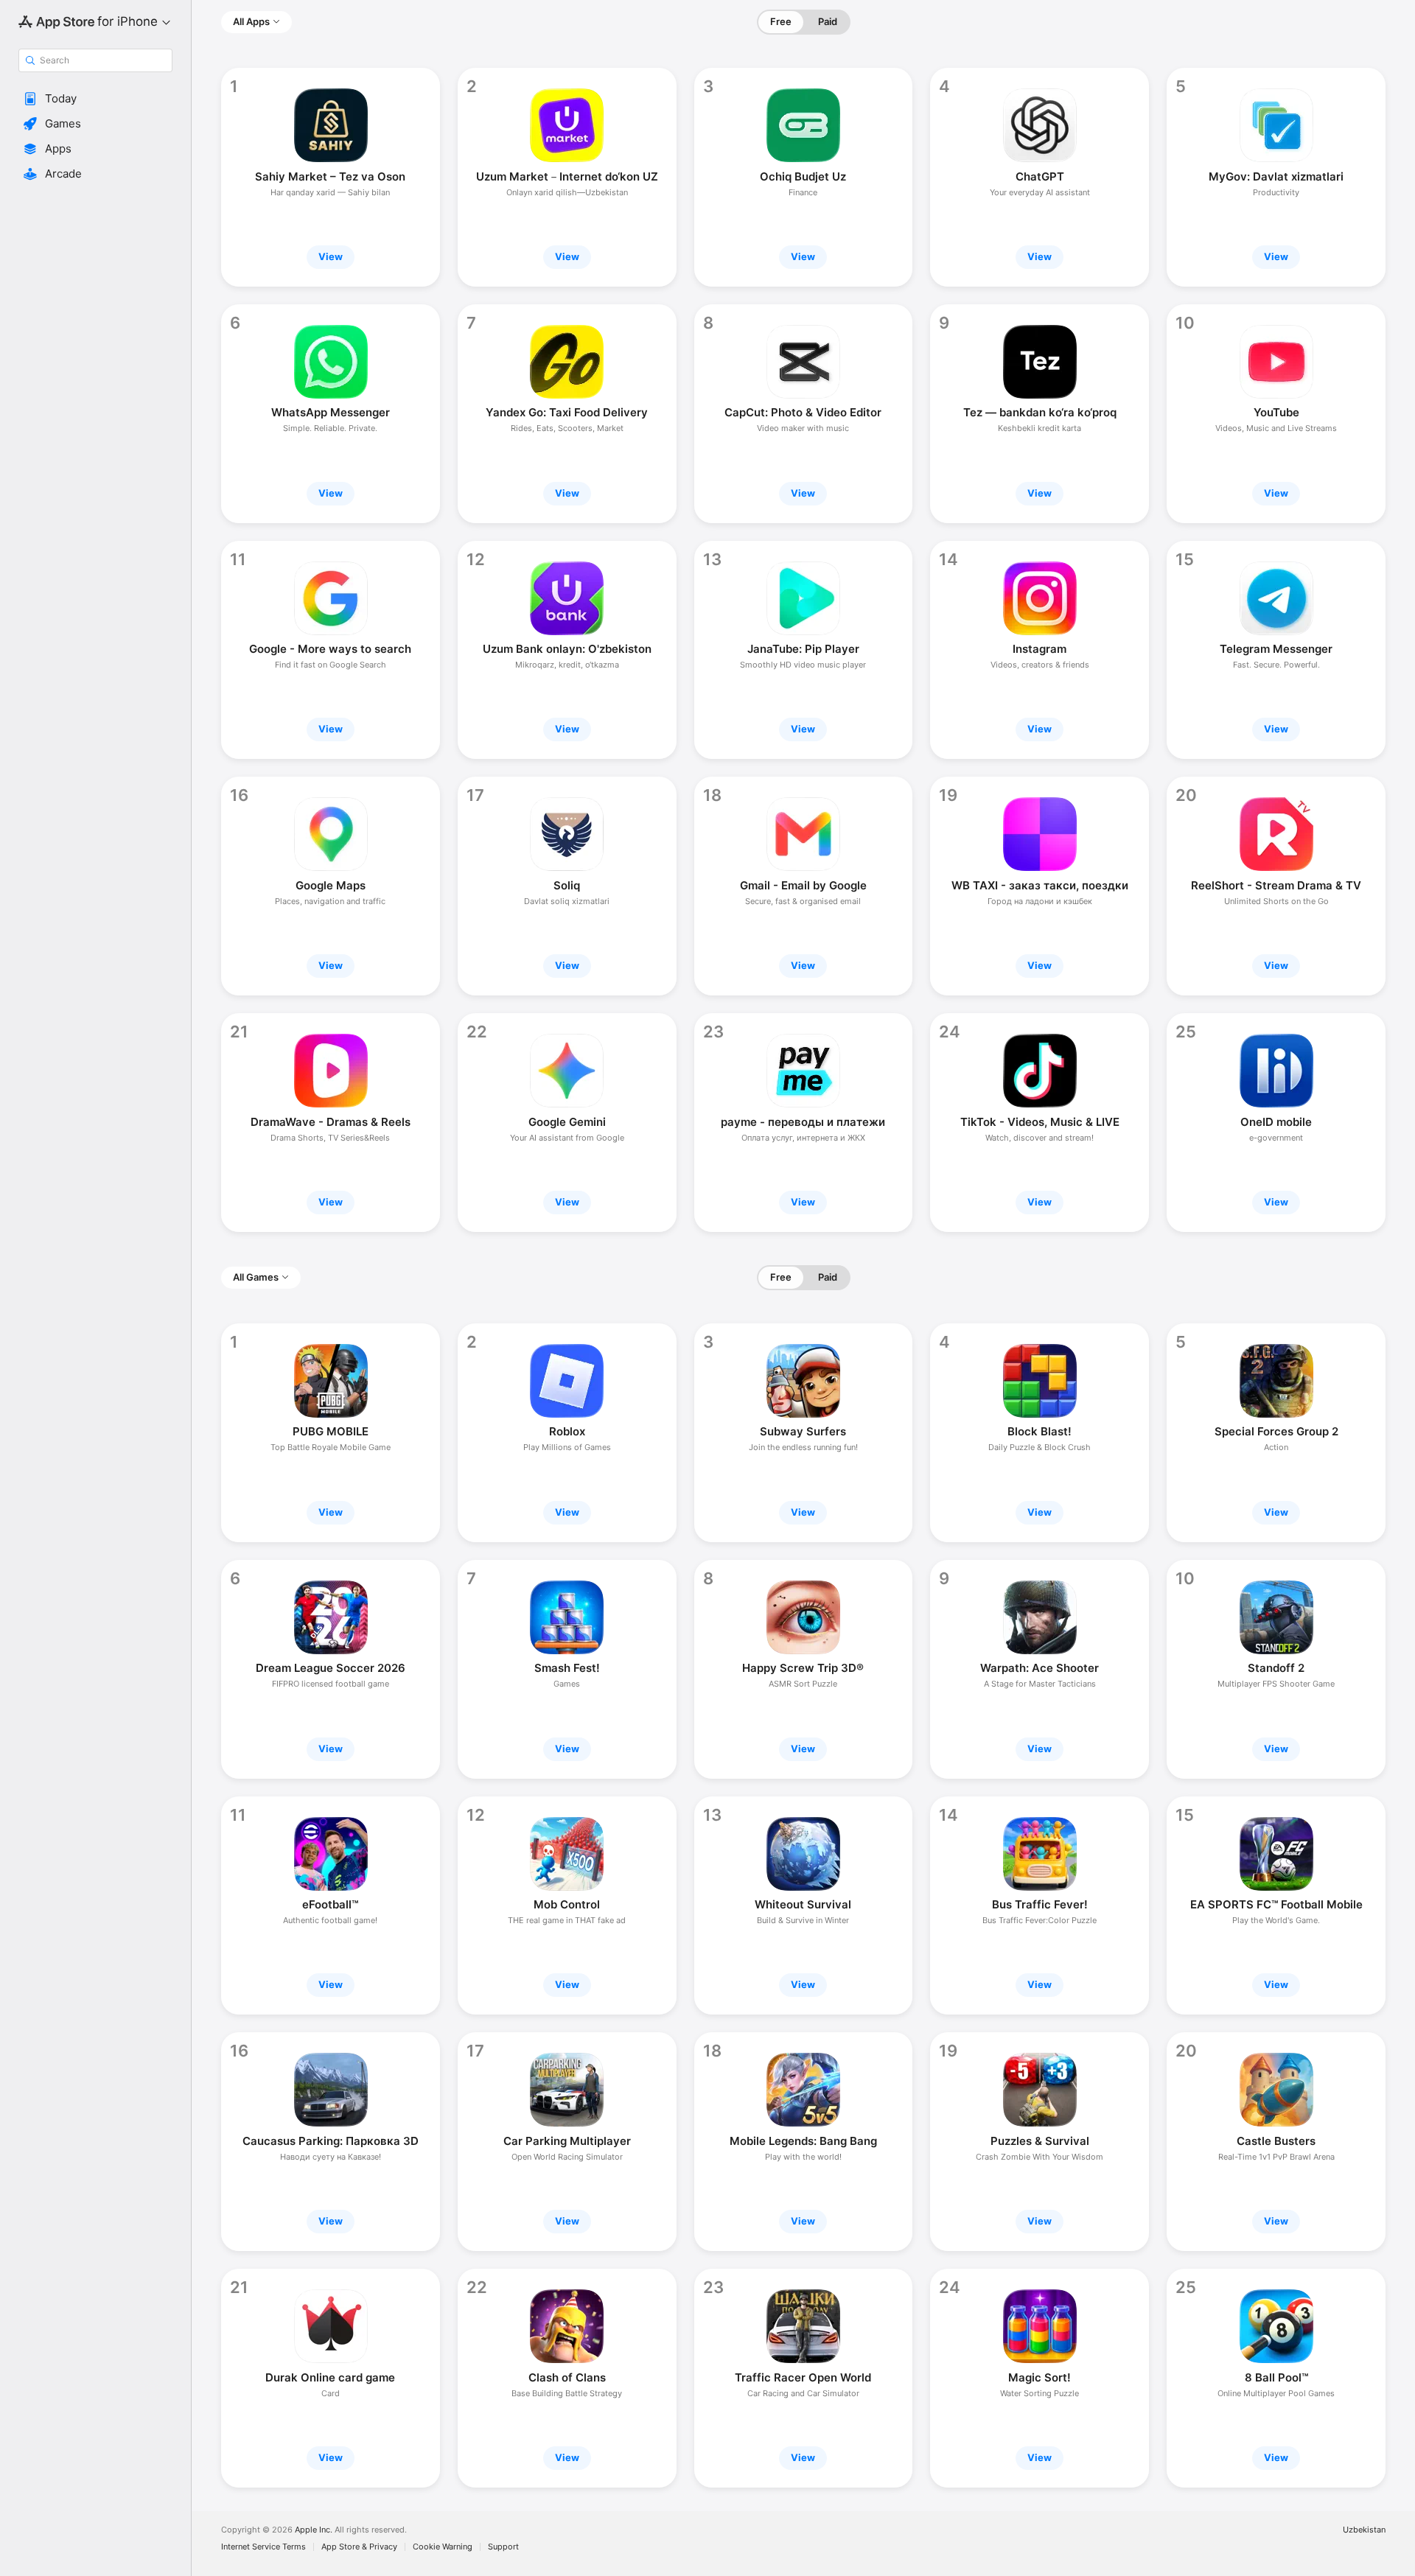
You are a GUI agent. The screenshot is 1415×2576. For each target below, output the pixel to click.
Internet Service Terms (263, 2547)
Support (503, 2547)
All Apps (251, 21)
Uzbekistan (1364, 2530)
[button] (95, 99)
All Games (256, 1277)
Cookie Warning (443, 2547)
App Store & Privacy (359, 2547)
